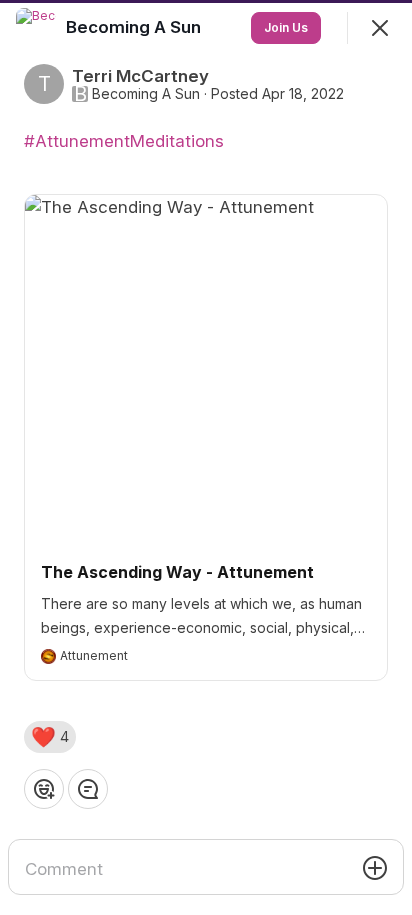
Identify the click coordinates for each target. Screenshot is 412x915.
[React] (44, 789)
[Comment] (88, 789)
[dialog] (206, 457)
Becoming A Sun (146, 94)
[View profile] (36, 28)
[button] (50, 737)
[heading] (135, 27)
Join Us (286, 27)
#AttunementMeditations (124, 141)
